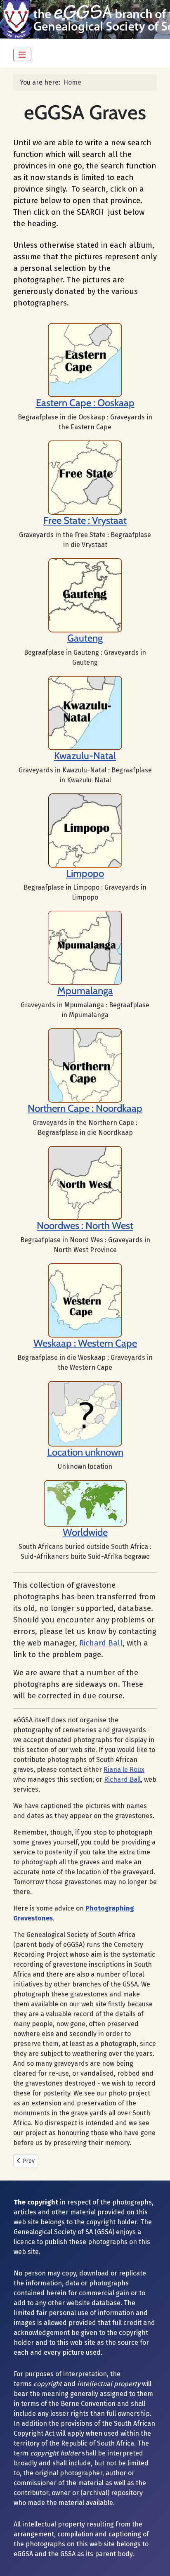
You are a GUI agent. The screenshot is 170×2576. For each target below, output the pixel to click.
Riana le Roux (124, 1770)
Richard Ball (101, 1643)
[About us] (85, 477)
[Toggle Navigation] (22, 55)
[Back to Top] (156, 2561)
